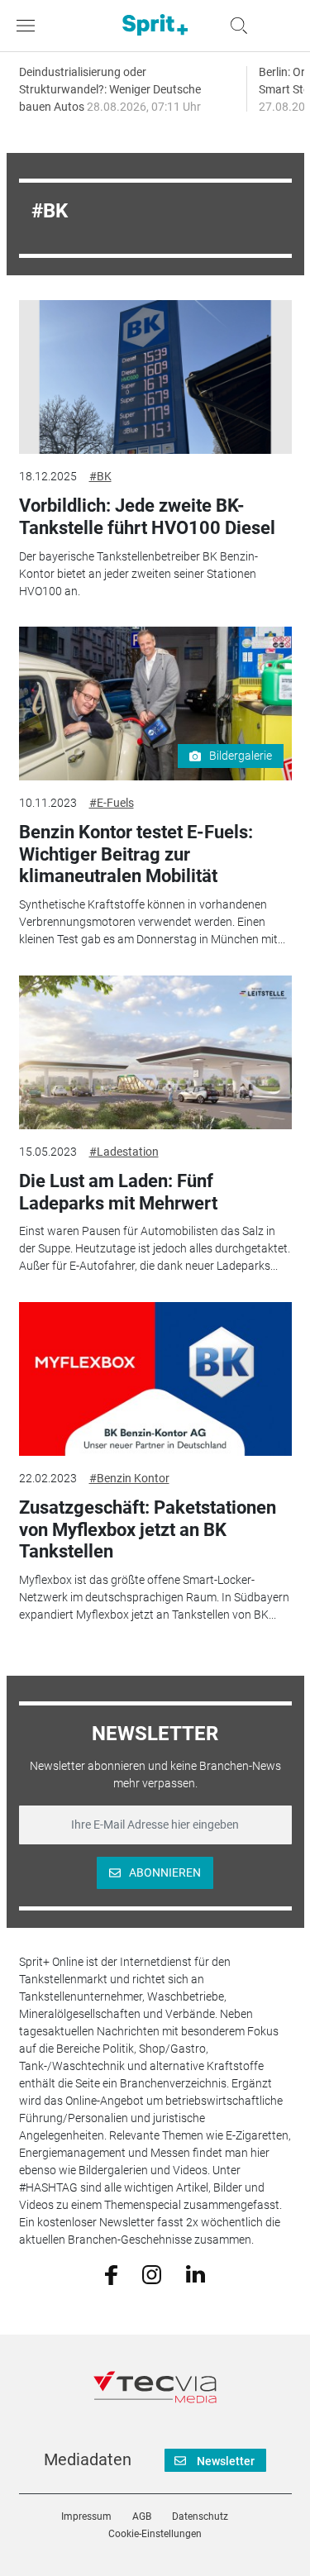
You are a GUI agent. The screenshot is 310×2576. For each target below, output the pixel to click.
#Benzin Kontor (129, 1478)
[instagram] (152, 2273)
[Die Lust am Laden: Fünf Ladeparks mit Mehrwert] (155, 1052)
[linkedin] (196, 2273)
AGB (142, 2516)
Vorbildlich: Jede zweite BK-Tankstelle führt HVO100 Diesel (147, 516)
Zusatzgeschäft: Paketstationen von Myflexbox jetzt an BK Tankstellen (148, 1529)
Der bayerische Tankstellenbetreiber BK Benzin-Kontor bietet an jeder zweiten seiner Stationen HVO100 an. (138, 574)
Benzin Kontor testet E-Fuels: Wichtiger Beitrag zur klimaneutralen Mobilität (136, 854)
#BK (100, 476)
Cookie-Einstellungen (155, 2534)
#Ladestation (124, 1152)
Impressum (86, 2516)
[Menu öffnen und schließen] (30, 26)
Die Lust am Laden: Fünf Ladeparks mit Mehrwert (118, 1192)
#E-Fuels (112, 803)
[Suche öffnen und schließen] (235, 26)
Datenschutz (200, 2516)
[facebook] (111, 2273)
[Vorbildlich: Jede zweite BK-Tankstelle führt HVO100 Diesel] (155, 377)
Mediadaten (88, 2459)
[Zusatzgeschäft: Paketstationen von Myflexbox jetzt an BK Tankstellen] (155, 1379)
